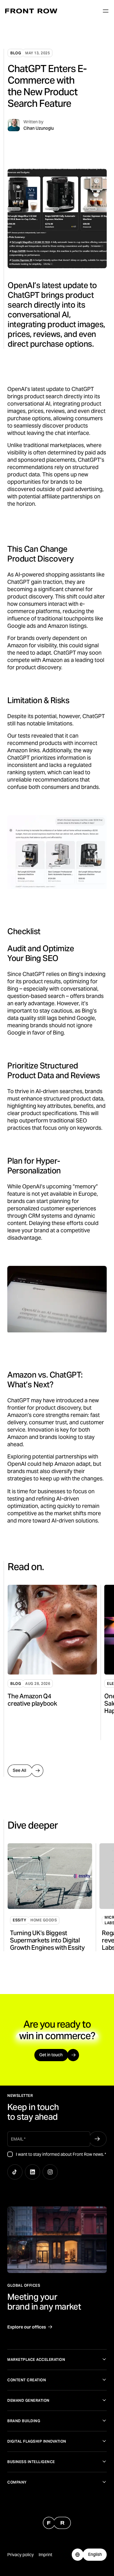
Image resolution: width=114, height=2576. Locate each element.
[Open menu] (105, 11)
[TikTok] (15, 2172)
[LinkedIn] (33, 2172)
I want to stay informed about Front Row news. (61, 2154)
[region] (61, 1662)
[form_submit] (97, 2139)
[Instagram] (50, 2172)
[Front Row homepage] (31, 11)
